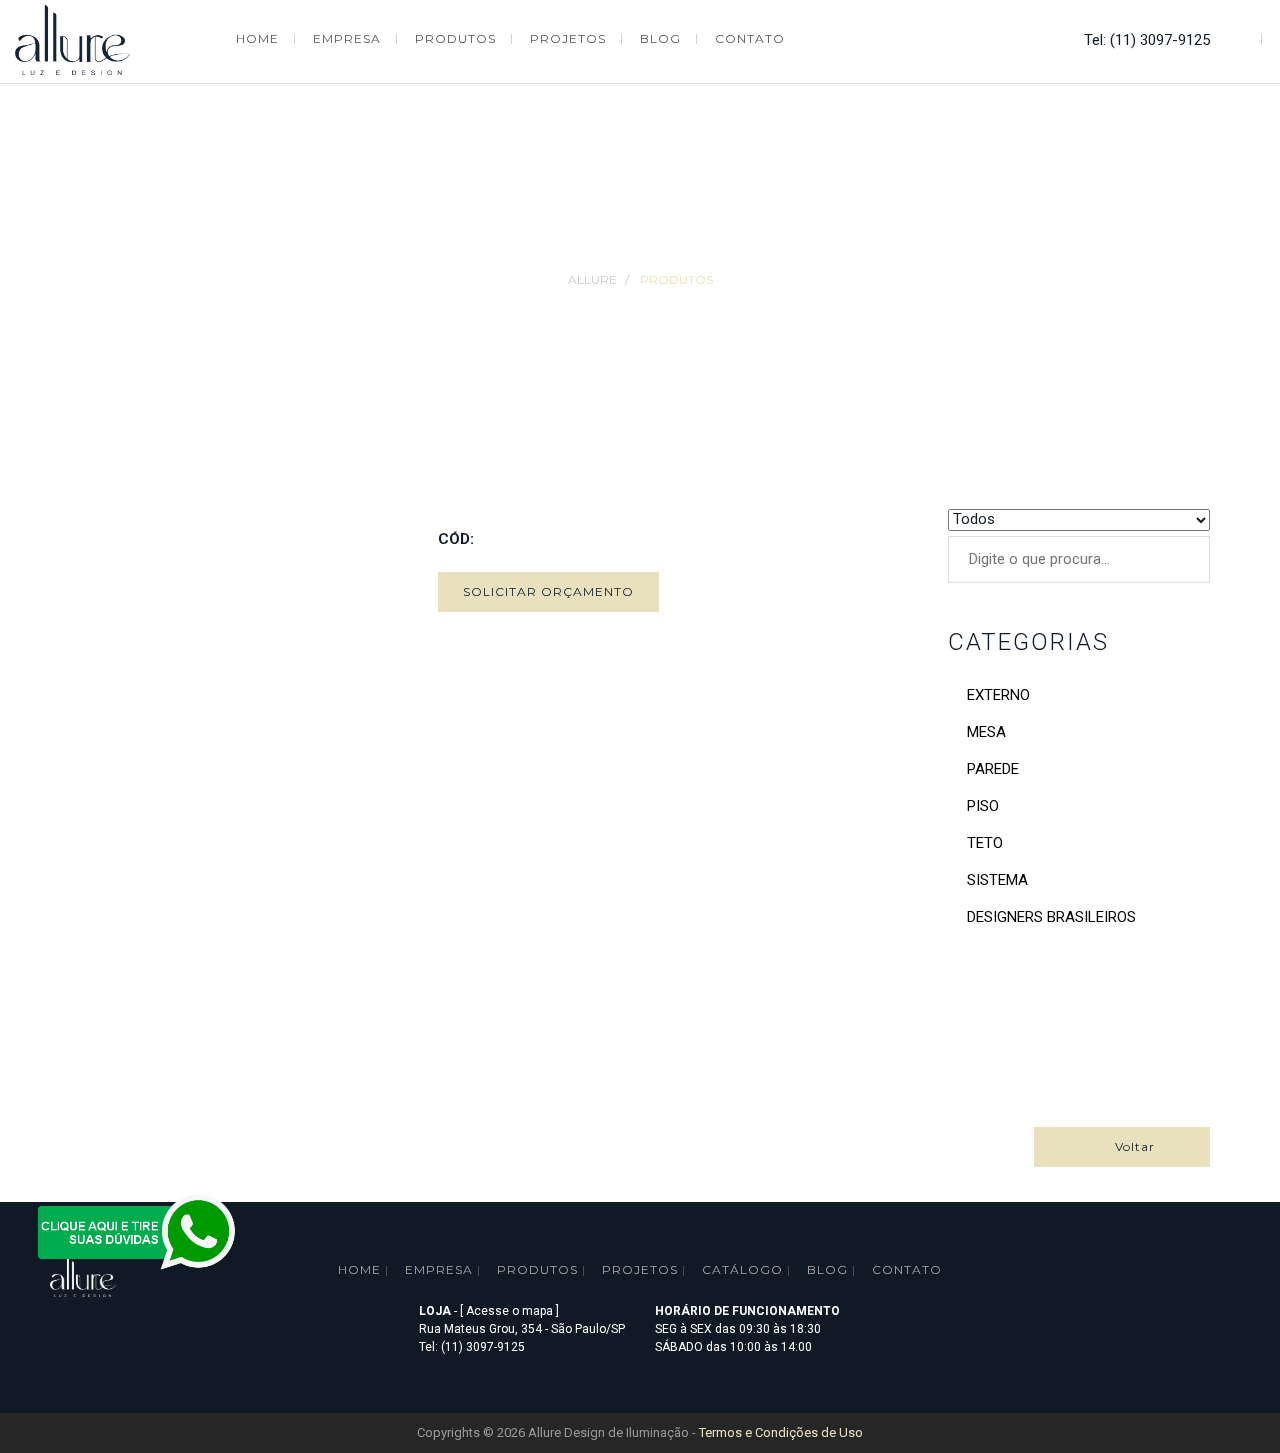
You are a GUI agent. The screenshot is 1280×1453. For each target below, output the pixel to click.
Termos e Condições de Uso (781, 1432)
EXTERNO (998, 695)
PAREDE (993, 769)
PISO (983, 806)
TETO (985, 843)
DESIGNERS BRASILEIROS (1051, 917)
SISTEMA (997, 880)
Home (359, 1269)
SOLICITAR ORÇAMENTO (548, 591)
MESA (986, 732)
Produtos (676, 279)
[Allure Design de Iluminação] (72, 37)
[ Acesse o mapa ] (509, 1311)
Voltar (1127, 1146)
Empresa (439, 1269)
